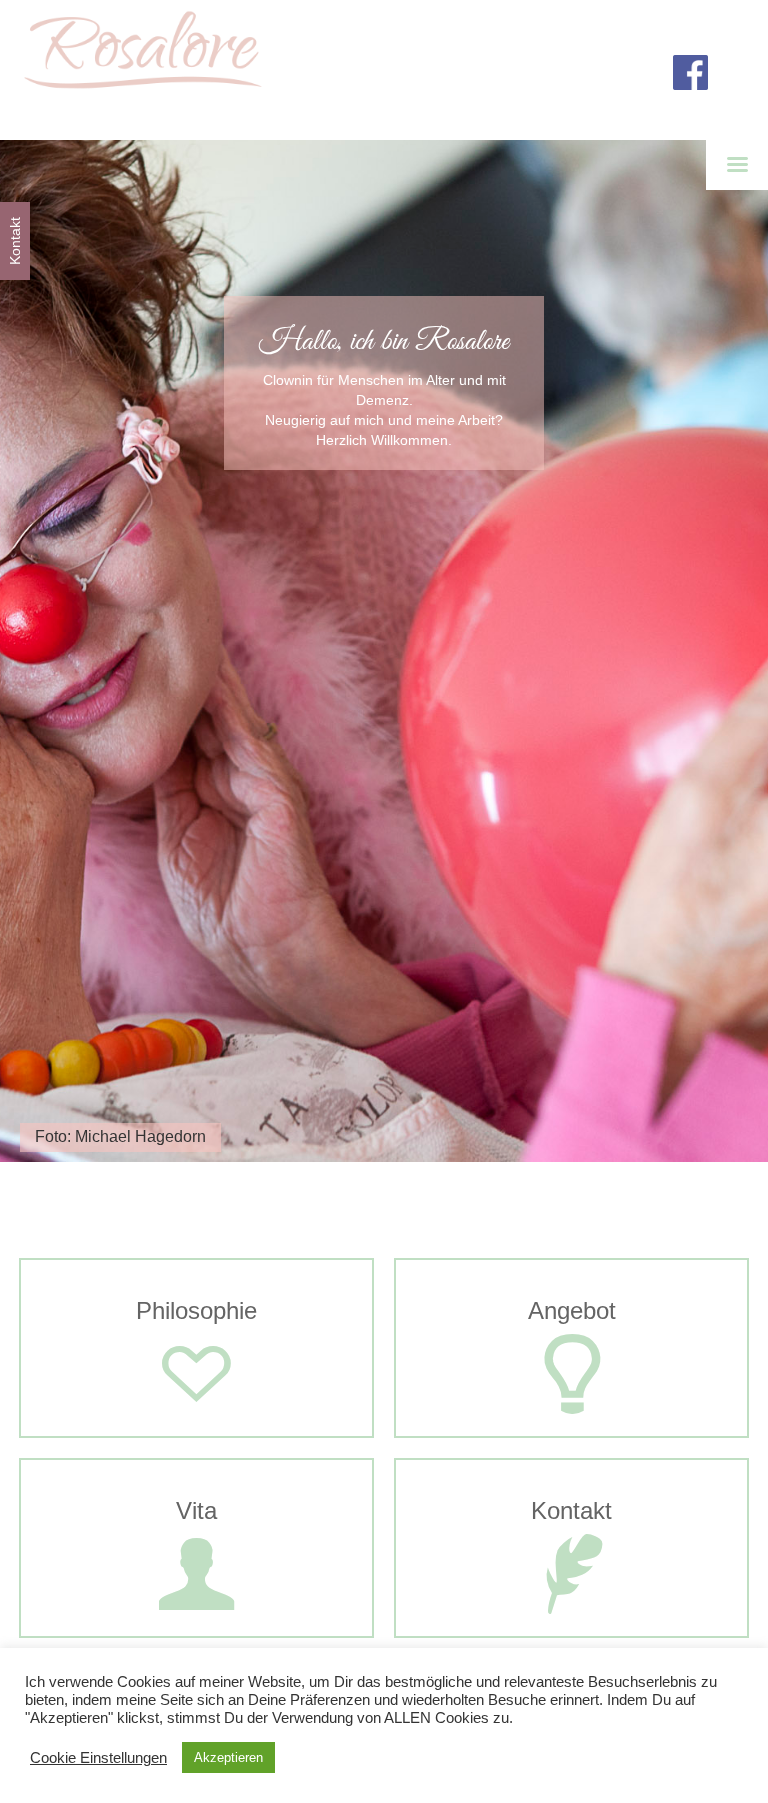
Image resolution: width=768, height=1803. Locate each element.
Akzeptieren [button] (228, 1757)
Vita (197, 1624)
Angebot (571, 1424)
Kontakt (572, 1624)
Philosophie (196, 1424)
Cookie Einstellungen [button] (98, 1758)
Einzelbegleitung (592, 1444)
